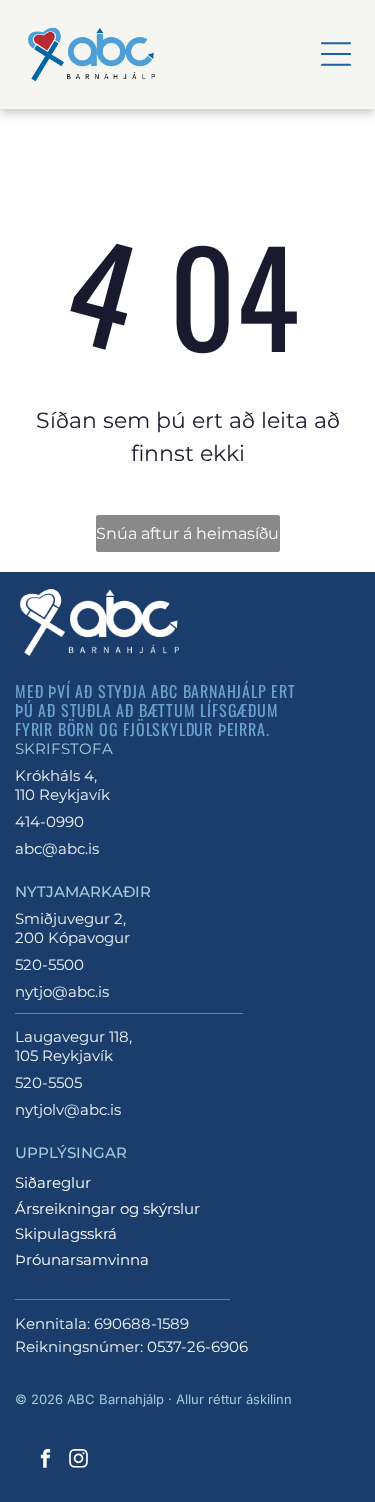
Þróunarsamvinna (82, 1259)
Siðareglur (53, 1182)
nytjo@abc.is (62, 991)
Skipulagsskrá (66, 1233)
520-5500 (49, 964)
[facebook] (45, 1460)
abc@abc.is (57, 848)
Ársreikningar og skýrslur (107, 1208)
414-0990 (49, 821)
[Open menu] (336, 54)
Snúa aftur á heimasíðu (187, 533)
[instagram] (78, 1460)
